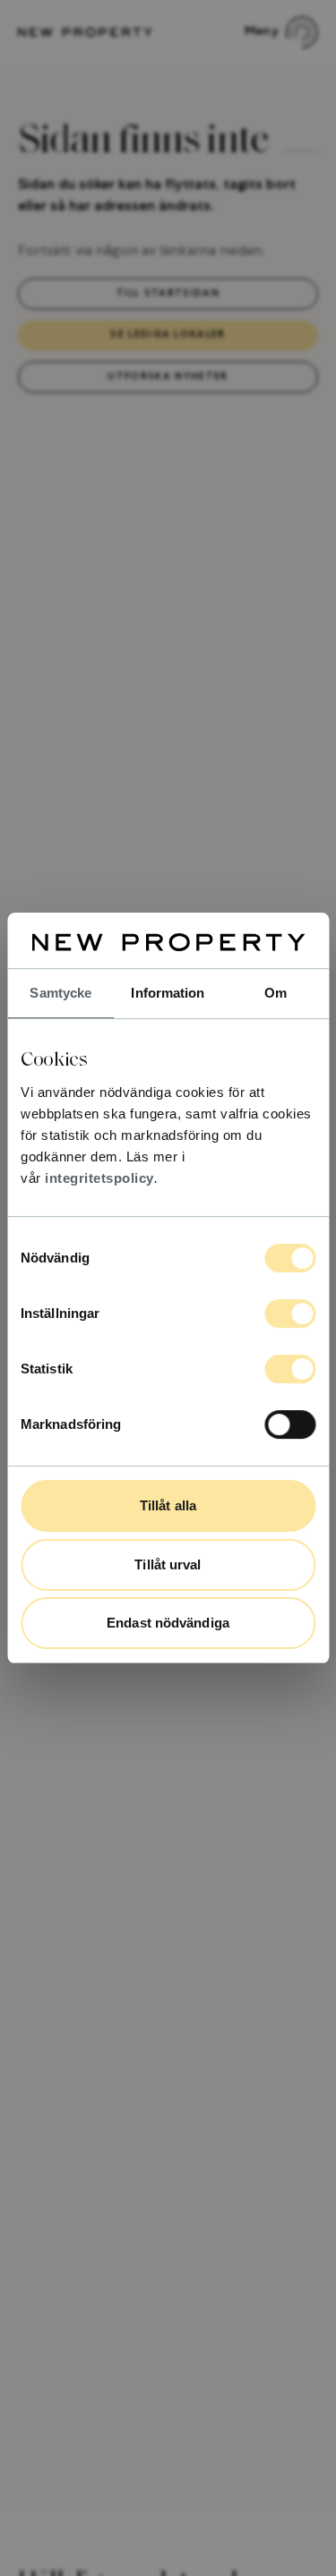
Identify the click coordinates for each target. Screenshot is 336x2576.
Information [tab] (168, 993)
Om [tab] (276, 993)
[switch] (290, 1314)
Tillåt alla (168, 1505)
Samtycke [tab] (60, 993)
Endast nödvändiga (168, 1623)
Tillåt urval (168, 1564)
